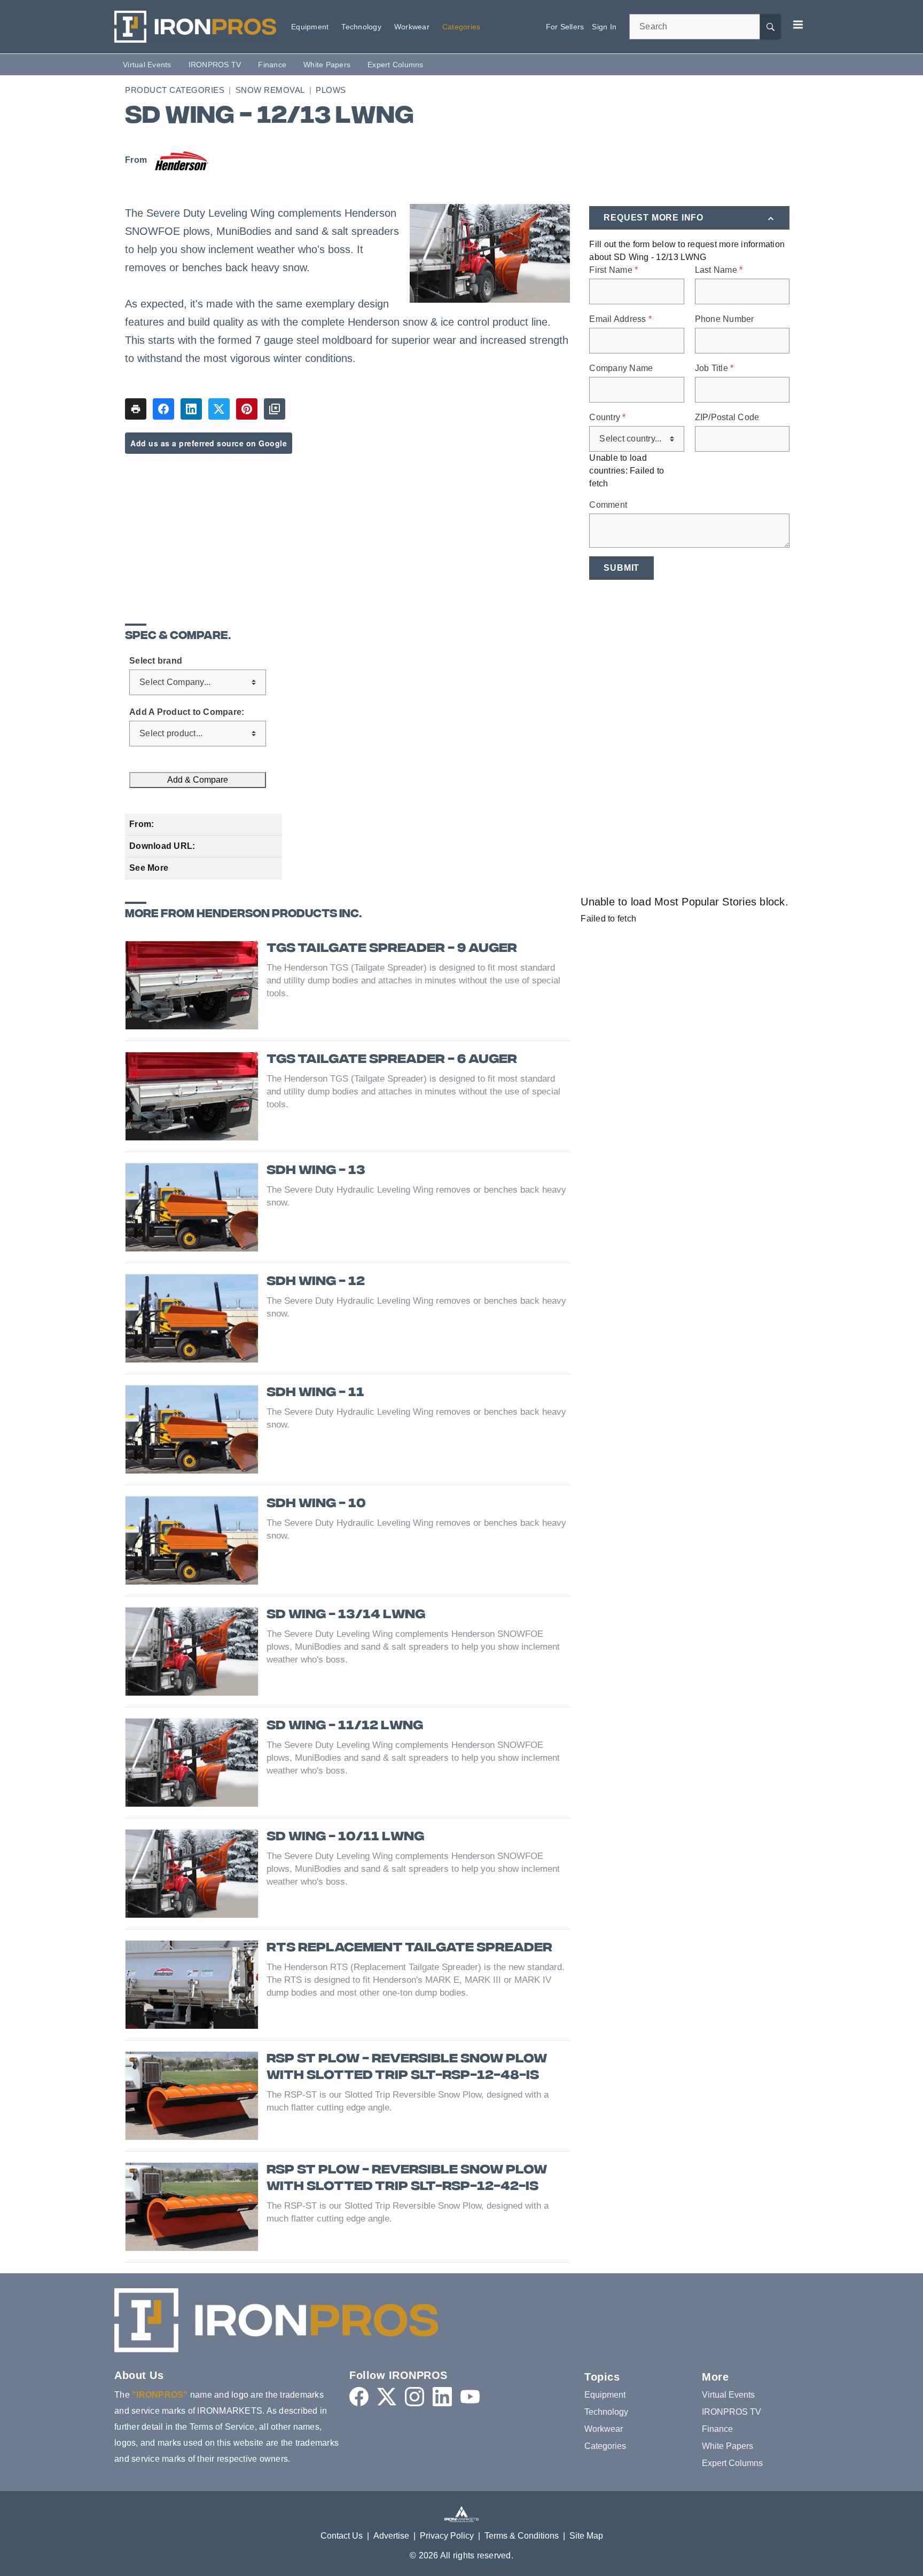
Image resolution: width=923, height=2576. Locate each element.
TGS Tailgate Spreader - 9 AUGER (392, 949)
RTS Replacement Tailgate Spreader (409, 1948)
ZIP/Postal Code (727, 417)
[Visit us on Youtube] (470, 2397)
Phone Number (725, 319)
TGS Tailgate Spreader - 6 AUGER (392, 1060)
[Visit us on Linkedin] (442, 2397)
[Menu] (798, 25)
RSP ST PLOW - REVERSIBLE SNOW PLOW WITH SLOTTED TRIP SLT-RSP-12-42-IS (407, 2179)
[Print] (136, 409)
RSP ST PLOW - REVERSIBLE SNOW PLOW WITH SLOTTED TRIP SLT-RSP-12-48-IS (407, 2068)
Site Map (586, 2536)
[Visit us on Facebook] (359, 2397)
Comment (608, 505)
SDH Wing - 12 (316, 1282)
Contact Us (342, 2536)
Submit (621, 568)
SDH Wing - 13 (316, 1171)
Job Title (714, 368)
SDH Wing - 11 (315, 1393)
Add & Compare (198, 780)
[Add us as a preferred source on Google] (275, 409)
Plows (331, 90)
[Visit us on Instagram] (414, 2397)
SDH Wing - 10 (316, 1504)
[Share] (163, 409)
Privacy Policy (447, 2536)
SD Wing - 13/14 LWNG (346, 1615)
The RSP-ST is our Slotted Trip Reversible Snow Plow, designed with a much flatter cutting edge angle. (408, 2101)
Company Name (621, 368)
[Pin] (247, 409)
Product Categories (175, 90)
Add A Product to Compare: (187, 712)
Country (607, 417)
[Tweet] (219, 409)
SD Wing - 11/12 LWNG (345, 1726)
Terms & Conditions (522, 2536)
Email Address (620, 319)
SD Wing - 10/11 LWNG (345, 1837)
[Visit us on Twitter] (387, 2397)
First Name (613, 270)
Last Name (719, 270)
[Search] (770, 27)
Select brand (156, 661)
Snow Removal (270, 90)
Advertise (391, 2536)
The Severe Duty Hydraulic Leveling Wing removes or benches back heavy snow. (416, 1196)
